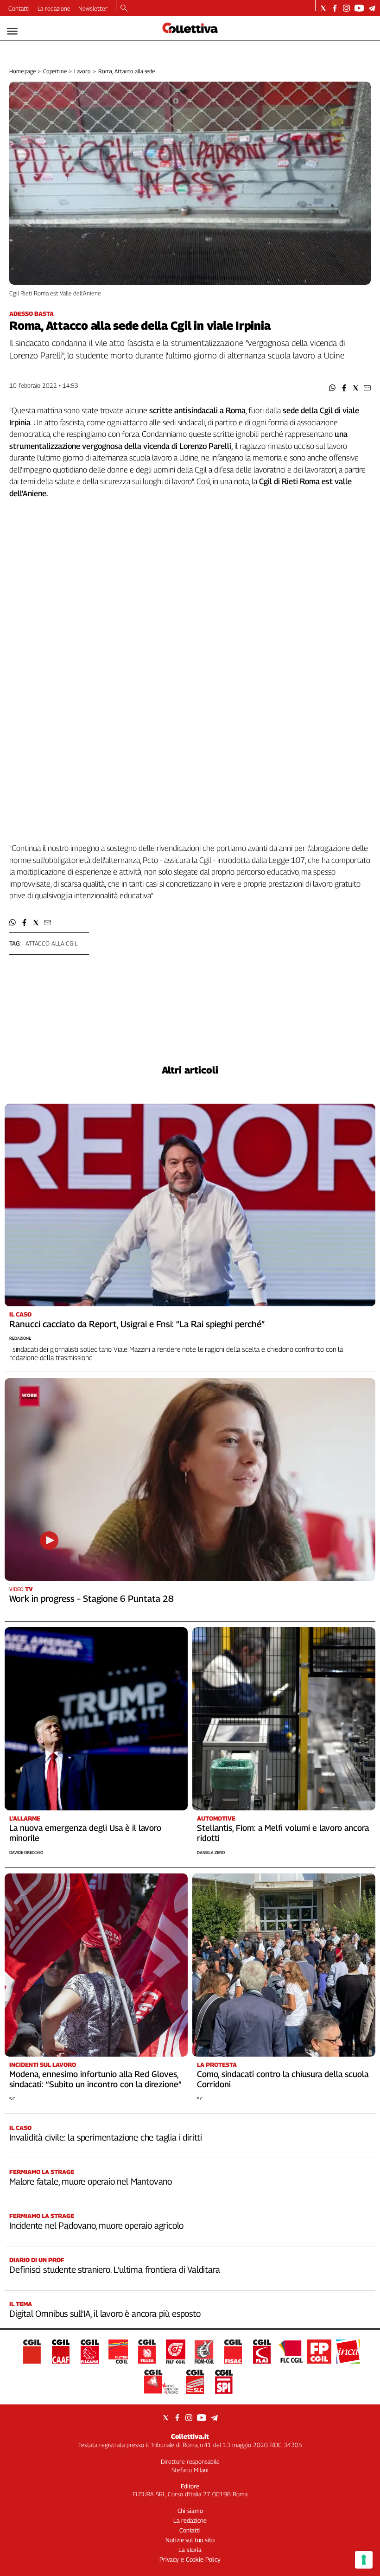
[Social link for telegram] (372, 8)
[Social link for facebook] (335, 8)
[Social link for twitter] (323, 8)
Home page (22, 71)
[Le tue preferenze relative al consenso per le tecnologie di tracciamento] (364, 2560)
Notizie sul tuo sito (190, 2540)
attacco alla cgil (51, 943)
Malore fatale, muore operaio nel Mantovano (91, 2181)
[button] (332, 388)
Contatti (19, 8)
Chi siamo (190, 2511)
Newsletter (93, 8)
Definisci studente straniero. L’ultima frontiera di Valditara (114, 2269)
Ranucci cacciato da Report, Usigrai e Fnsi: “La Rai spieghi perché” (137, 1324)
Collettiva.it (190, 2436)
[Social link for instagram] (346, 8)
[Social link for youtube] (359, 8)
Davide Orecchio (26, 1852)
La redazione (54, 8)
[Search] (124, 9)
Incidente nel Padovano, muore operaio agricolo (96, 2225)
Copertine (55, 71)
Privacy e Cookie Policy (190, 2559)
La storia (190, 2550)
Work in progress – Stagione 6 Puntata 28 (92, 1598)
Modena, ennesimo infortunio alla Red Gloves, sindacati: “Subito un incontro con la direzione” (95, 2079)
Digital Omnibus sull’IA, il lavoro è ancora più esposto (105, 2314)
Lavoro (82, 71)
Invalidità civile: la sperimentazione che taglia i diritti (106, 2137)
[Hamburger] (12, 31)
